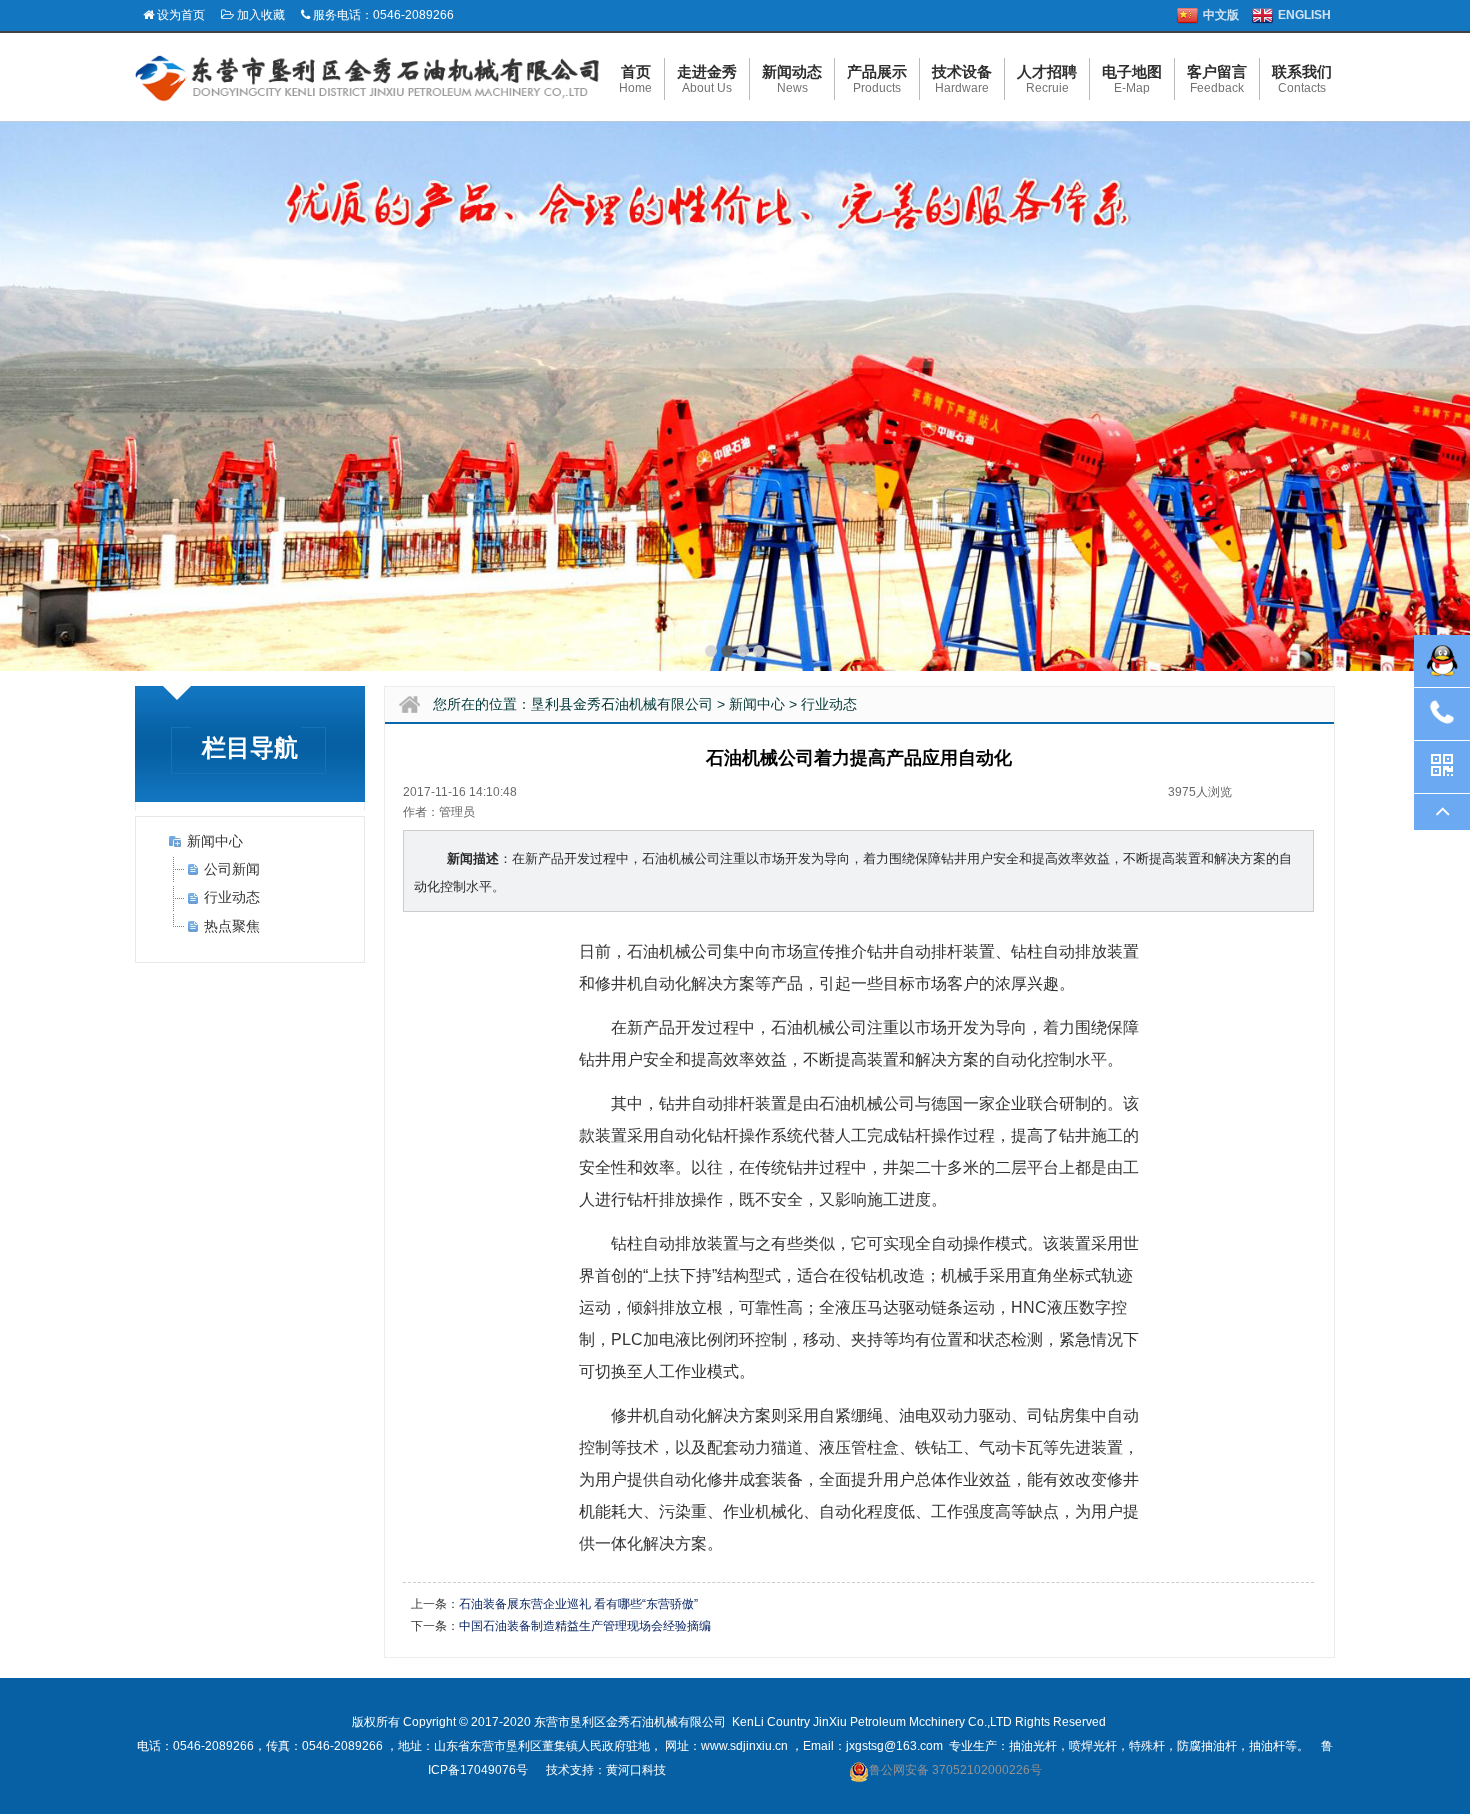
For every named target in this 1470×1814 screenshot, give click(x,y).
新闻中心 (215, 841)
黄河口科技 (636, 1770)
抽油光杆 (1033, 1746)
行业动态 (232, 897)
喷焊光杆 (1093, 1746)
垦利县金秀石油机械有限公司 (622, 704)
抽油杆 (1267, 1746)
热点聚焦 (232, 926)
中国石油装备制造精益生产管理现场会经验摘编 (585, 1626)
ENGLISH (1304, 15)
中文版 (1221, 15)
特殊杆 (1147, 1746)
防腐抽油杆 (1207, 1746)
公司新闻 (232, 869)
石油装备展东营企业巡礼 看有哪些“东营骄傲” (578, 1604)
